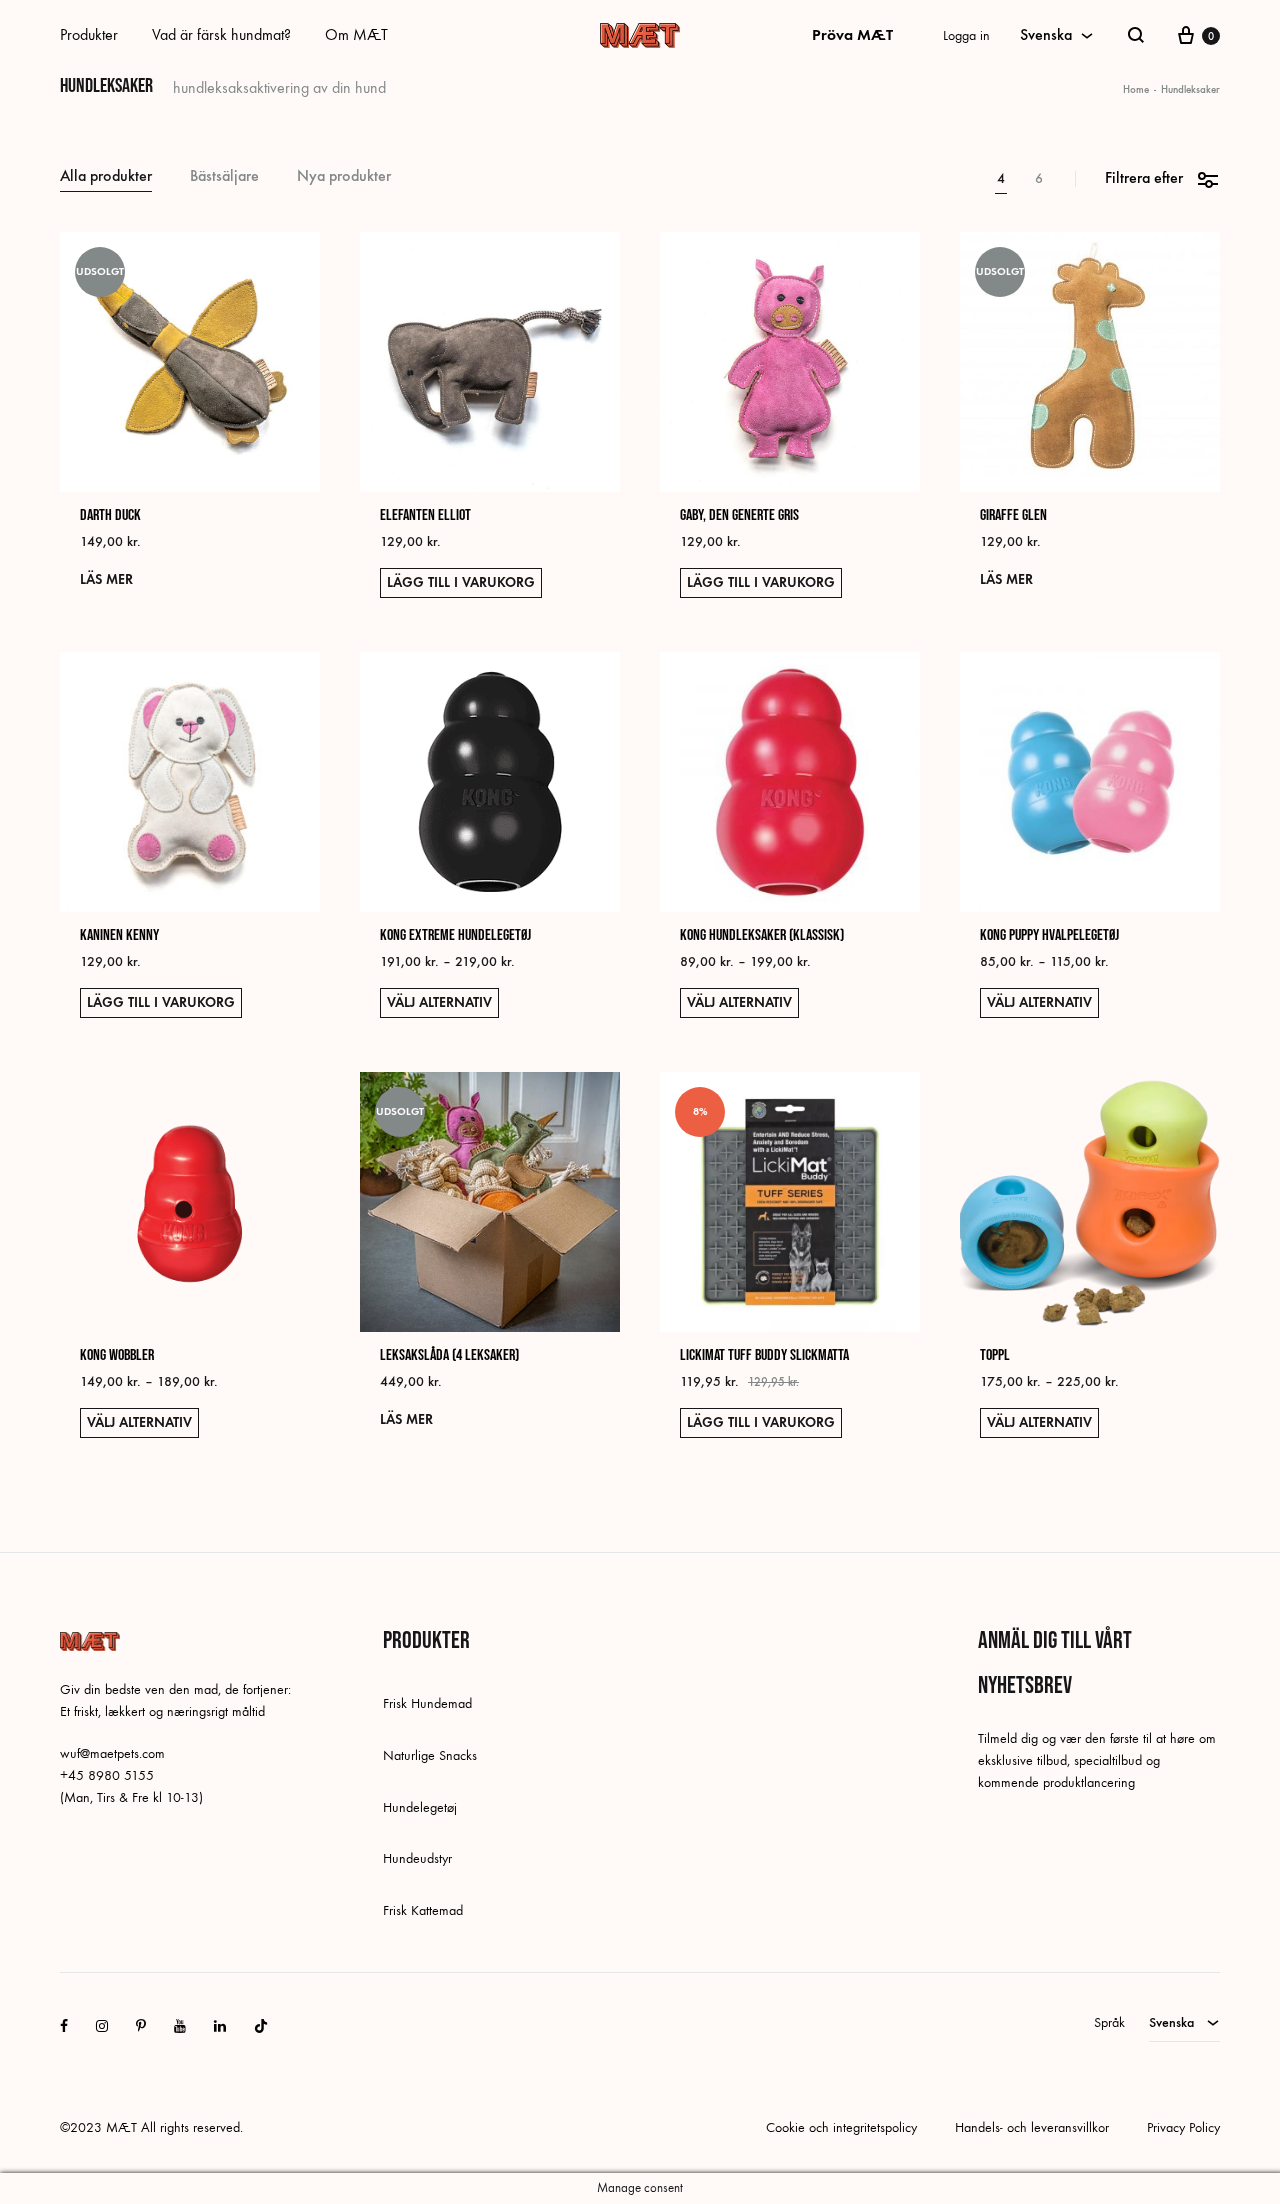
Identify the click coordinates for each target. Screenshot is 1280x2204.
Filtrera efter (1144, 177)
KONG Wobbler (117, 1355)
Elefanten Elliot (425, 515)
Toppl (995, 1355)
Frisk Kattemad (423, 1910)
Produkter (89, 34)
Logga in (966, 35)
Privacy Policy (1183, 2127)
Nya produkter (344, 176)
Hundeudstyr (417, 1858)
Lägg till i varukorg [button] (461, 582)
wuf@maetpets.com (112, 1753)
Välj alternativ (439, 1002)
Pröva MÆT (852, 34)
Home (1136, 89)
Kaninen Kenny (119, 935)
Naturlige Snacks (430, 1755)
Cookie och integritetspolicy (841, 2127)
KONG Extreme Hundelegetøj (455, 935)
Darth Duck (110, 515)
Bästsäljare (224, 176)
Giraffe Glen (1013, 515)
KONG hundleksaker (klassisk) (762, 935)
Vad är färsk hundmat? (221, 34)
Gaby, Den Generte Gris (739, 515)
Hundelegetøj (420, 1807)
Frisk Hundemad (427, 1703)
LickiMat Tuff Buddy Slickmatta (764, 1355)
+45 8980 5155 (107, 1775)
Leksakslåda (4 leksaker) (449, 1355)
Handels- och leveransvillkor (1032, 2127)
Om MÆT (356, 34)
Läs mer (106, 579)
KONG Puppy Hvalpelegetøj (1049, 935)
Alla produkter (106, 176)
